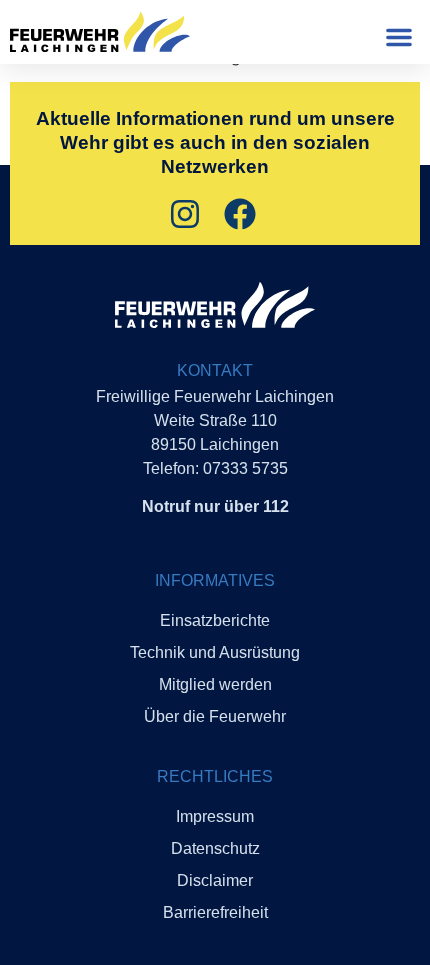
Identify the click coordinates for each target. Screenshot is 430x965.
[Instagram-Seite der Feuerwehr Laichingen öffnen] (187, 214)
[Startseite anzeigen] (215, 305)
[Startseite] (100, 32)
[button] (399, 37)
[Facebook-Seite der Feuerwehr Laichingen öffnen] (242, 214)
